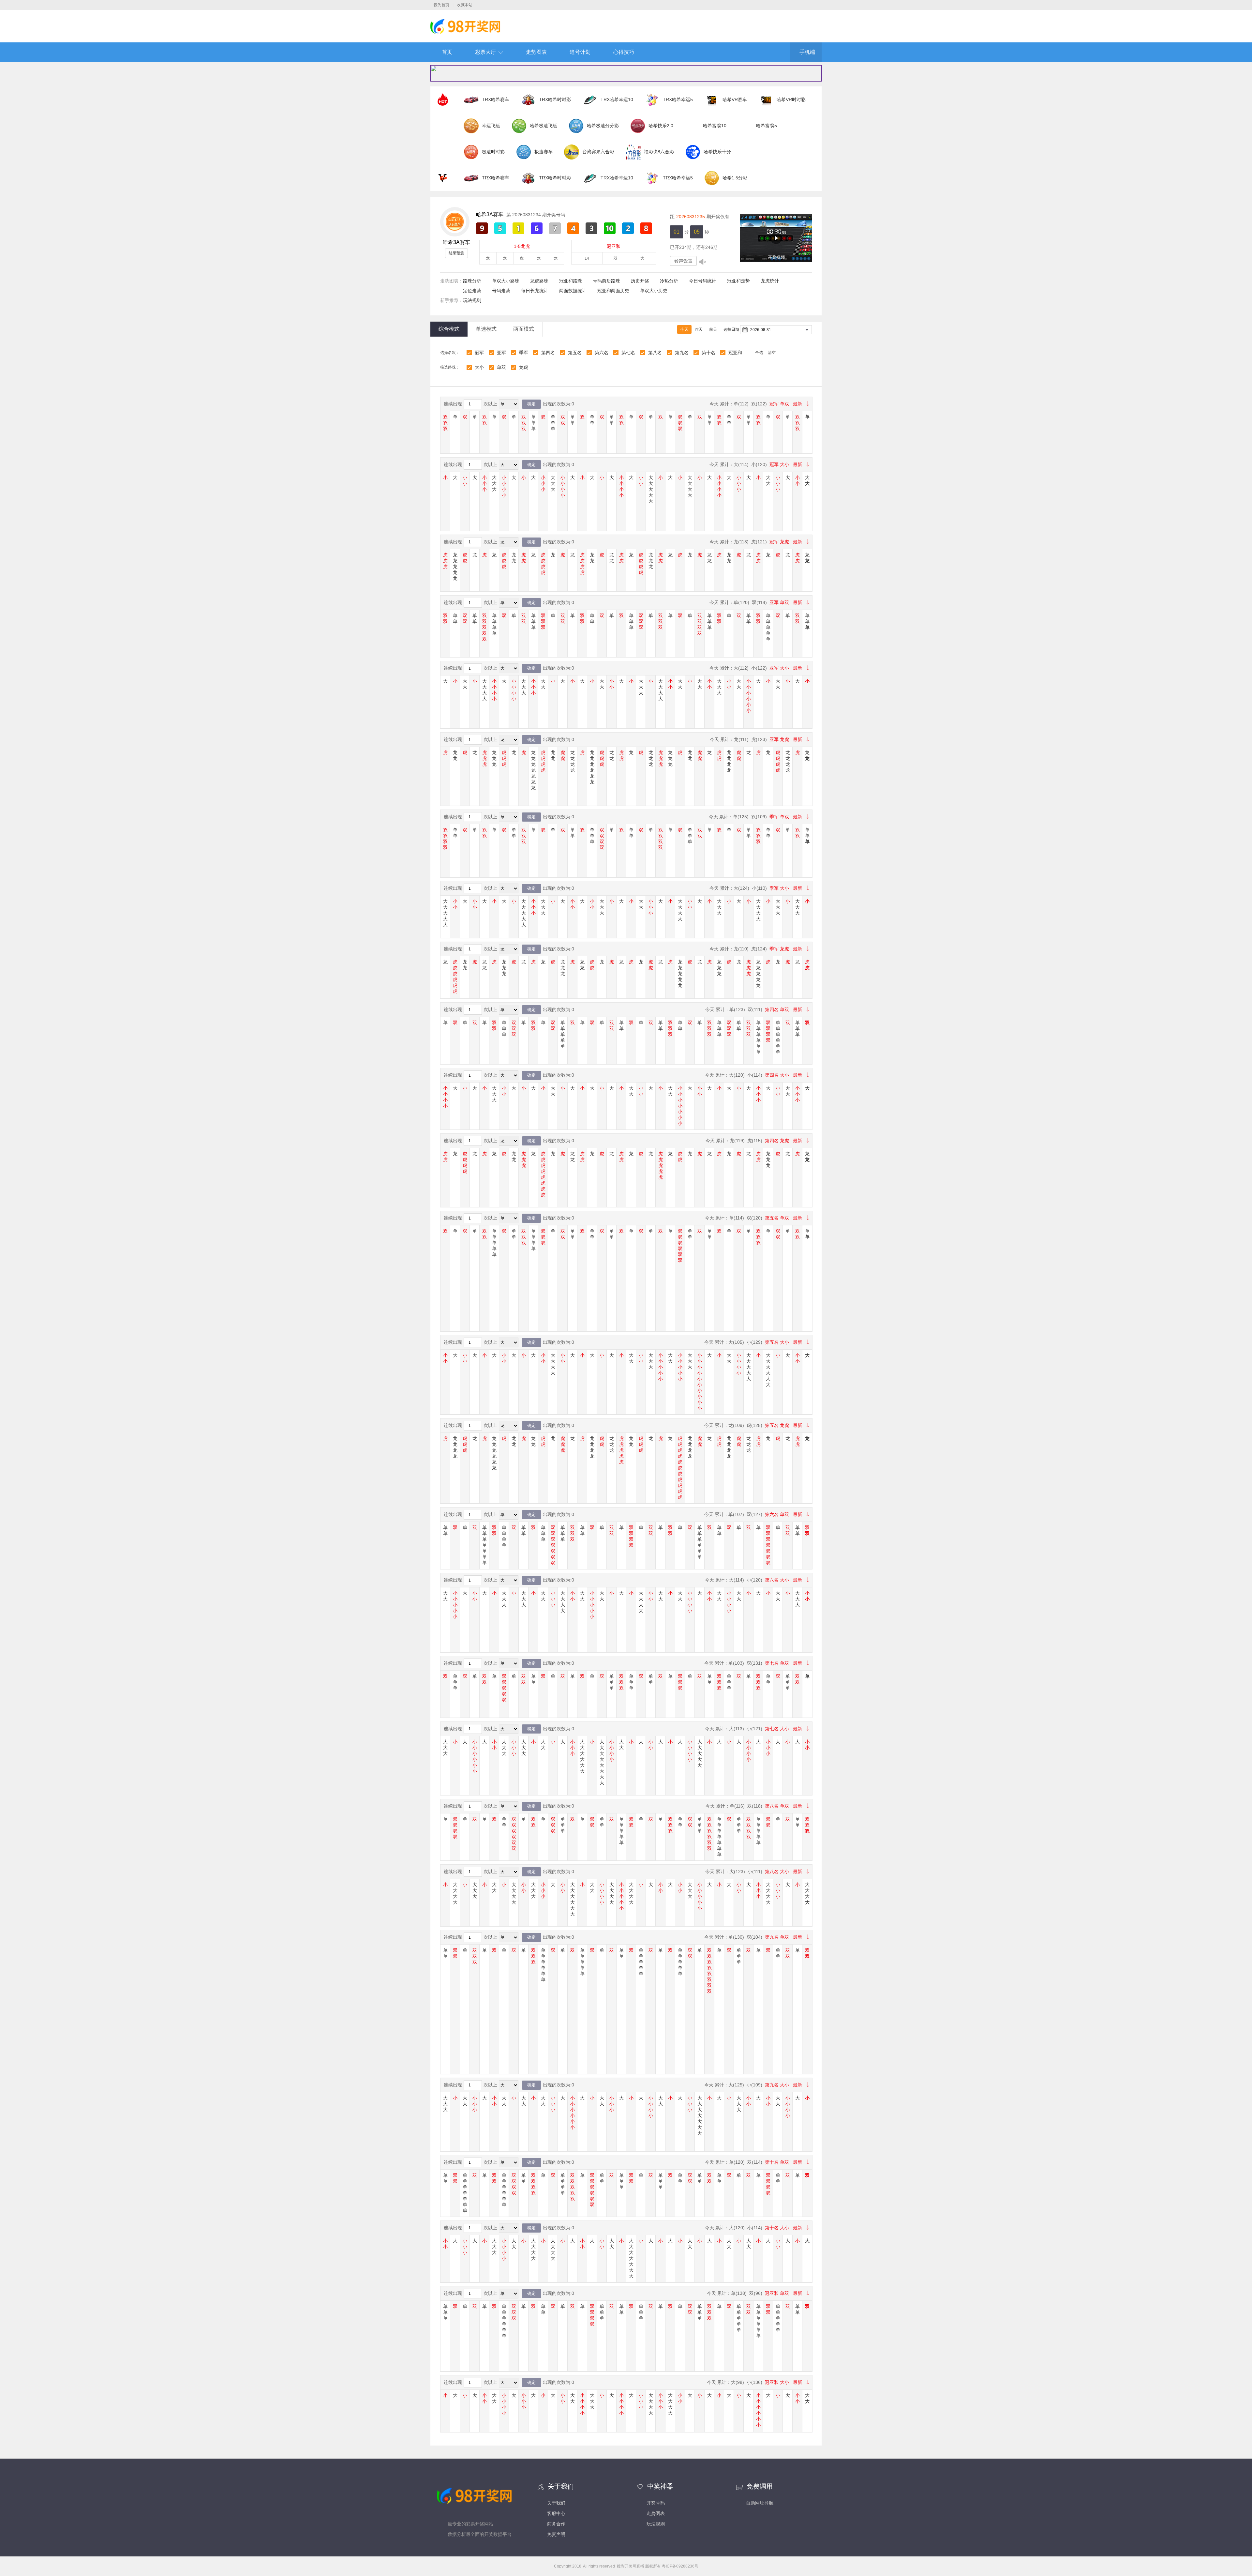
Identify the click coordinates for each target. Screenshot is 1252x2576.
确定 (531, 404)
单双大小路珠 (506, 281)
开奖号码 (656, 2503)
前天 (713, 329)
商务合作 (556, 2524)
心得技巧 (624, 52)
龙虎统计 (770, 281)
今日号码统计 (703, 281)
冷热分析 (669, 281)
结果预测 (456, 253)
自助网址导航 (760, 2503)
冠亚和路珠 (571, 281)
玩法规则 (472, 300)
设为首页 (441, 5)
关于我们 (556, 2503)
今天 (684, 329)
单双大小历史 (654, 291)
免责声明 (556, 2534)
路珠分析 (472, 281)
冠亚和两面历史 (613, 291)
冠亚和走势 (738, 281)
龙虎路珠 (539, 281)
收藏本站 (465, 5)
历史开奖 (640, 281)
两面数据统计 (573, 291)
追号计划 (580, 52)
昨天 (699, 329)
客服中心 (556, 2513)
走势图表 (536, 52)
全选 (759, 353)
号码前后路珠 (606, 281)
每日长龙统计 (535, 291)
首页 (447, 52)
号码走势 (501, 291)
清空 (772, 353)
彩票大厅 (485, 52)
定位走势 (472, 291)
